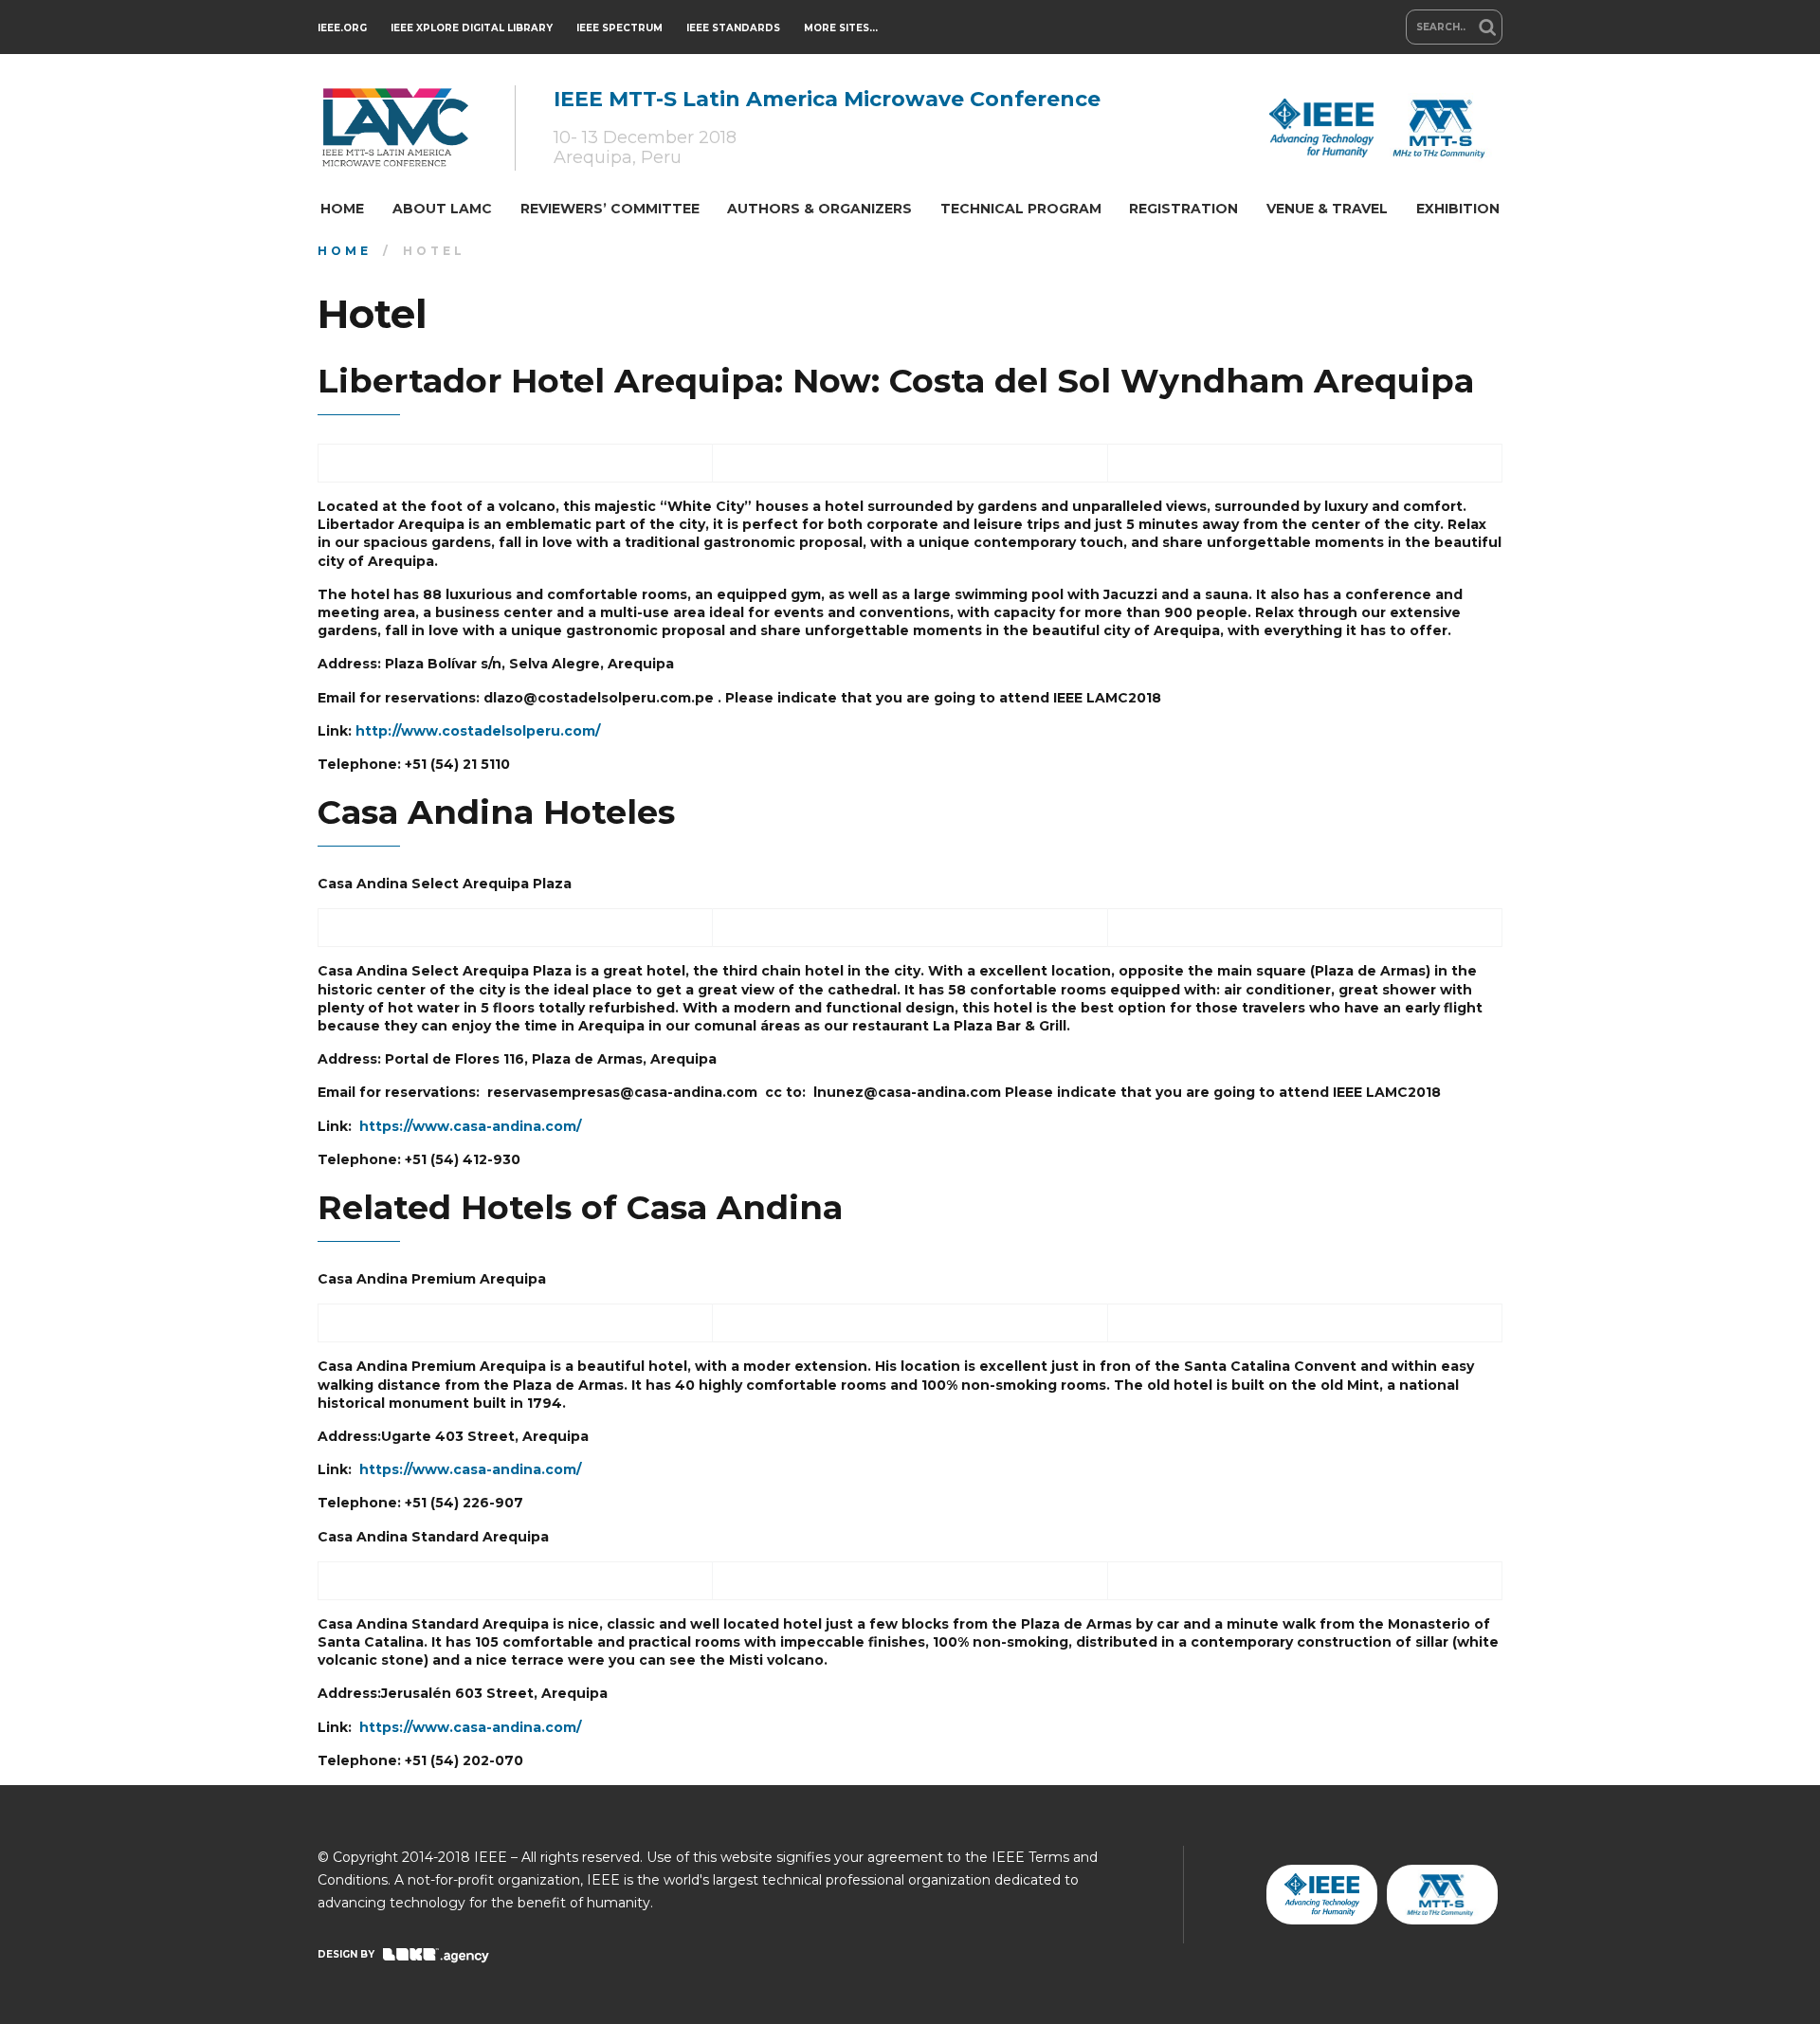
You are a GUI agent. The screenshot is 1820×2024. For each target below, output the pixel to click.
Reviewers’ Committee (610, 209)
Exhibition (1458, 209)
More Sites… (841, 28)
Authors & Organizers (819, 209)
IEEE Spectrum (619, 28)
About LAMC (442, 209)
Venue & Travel (1327, 209)
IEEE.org (342, 28)
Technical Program (1021, 209)
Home (342, 209)
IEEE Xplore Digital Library (472, 28)
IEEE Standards (733, 28)
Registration (1183, 209)
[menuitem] (342, 209)
